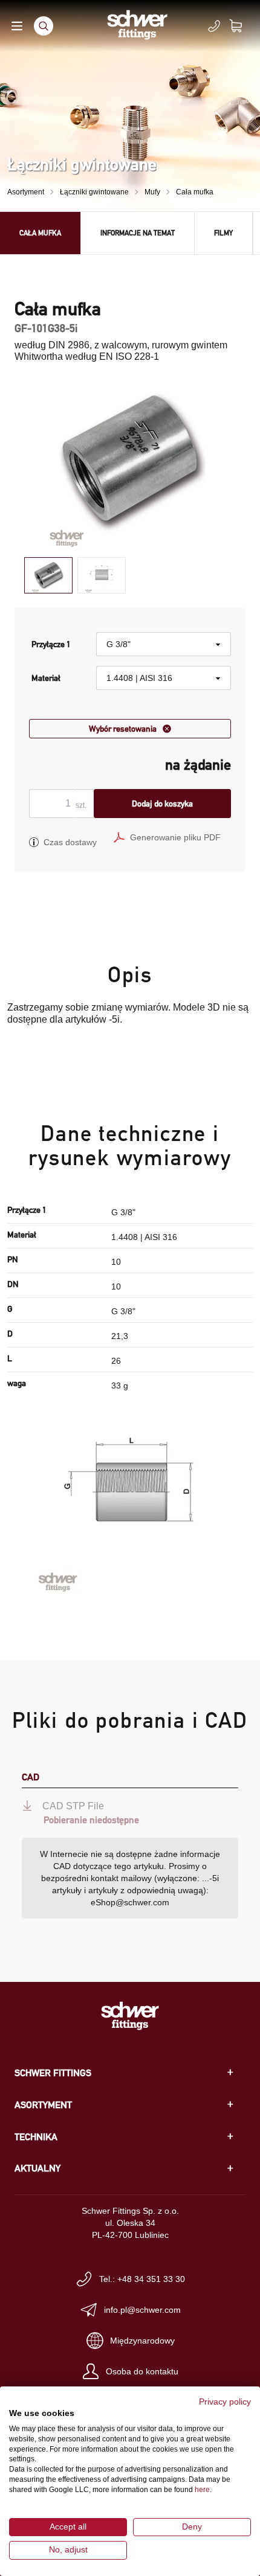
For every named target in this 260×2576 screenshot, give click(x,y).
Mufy (152, 192)
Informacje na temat (138, 233)
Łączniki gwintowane (94, 192)
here (202, 2490)
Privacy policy (225, 2402)
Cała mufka (195, 192)
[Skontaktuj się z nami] (214, 26)
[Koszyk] (243, 26)
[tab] (48, 576)
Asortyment (26, 192)
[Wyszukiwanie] (44, 26)
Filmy (223, 233)
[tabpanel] (130, 461)
